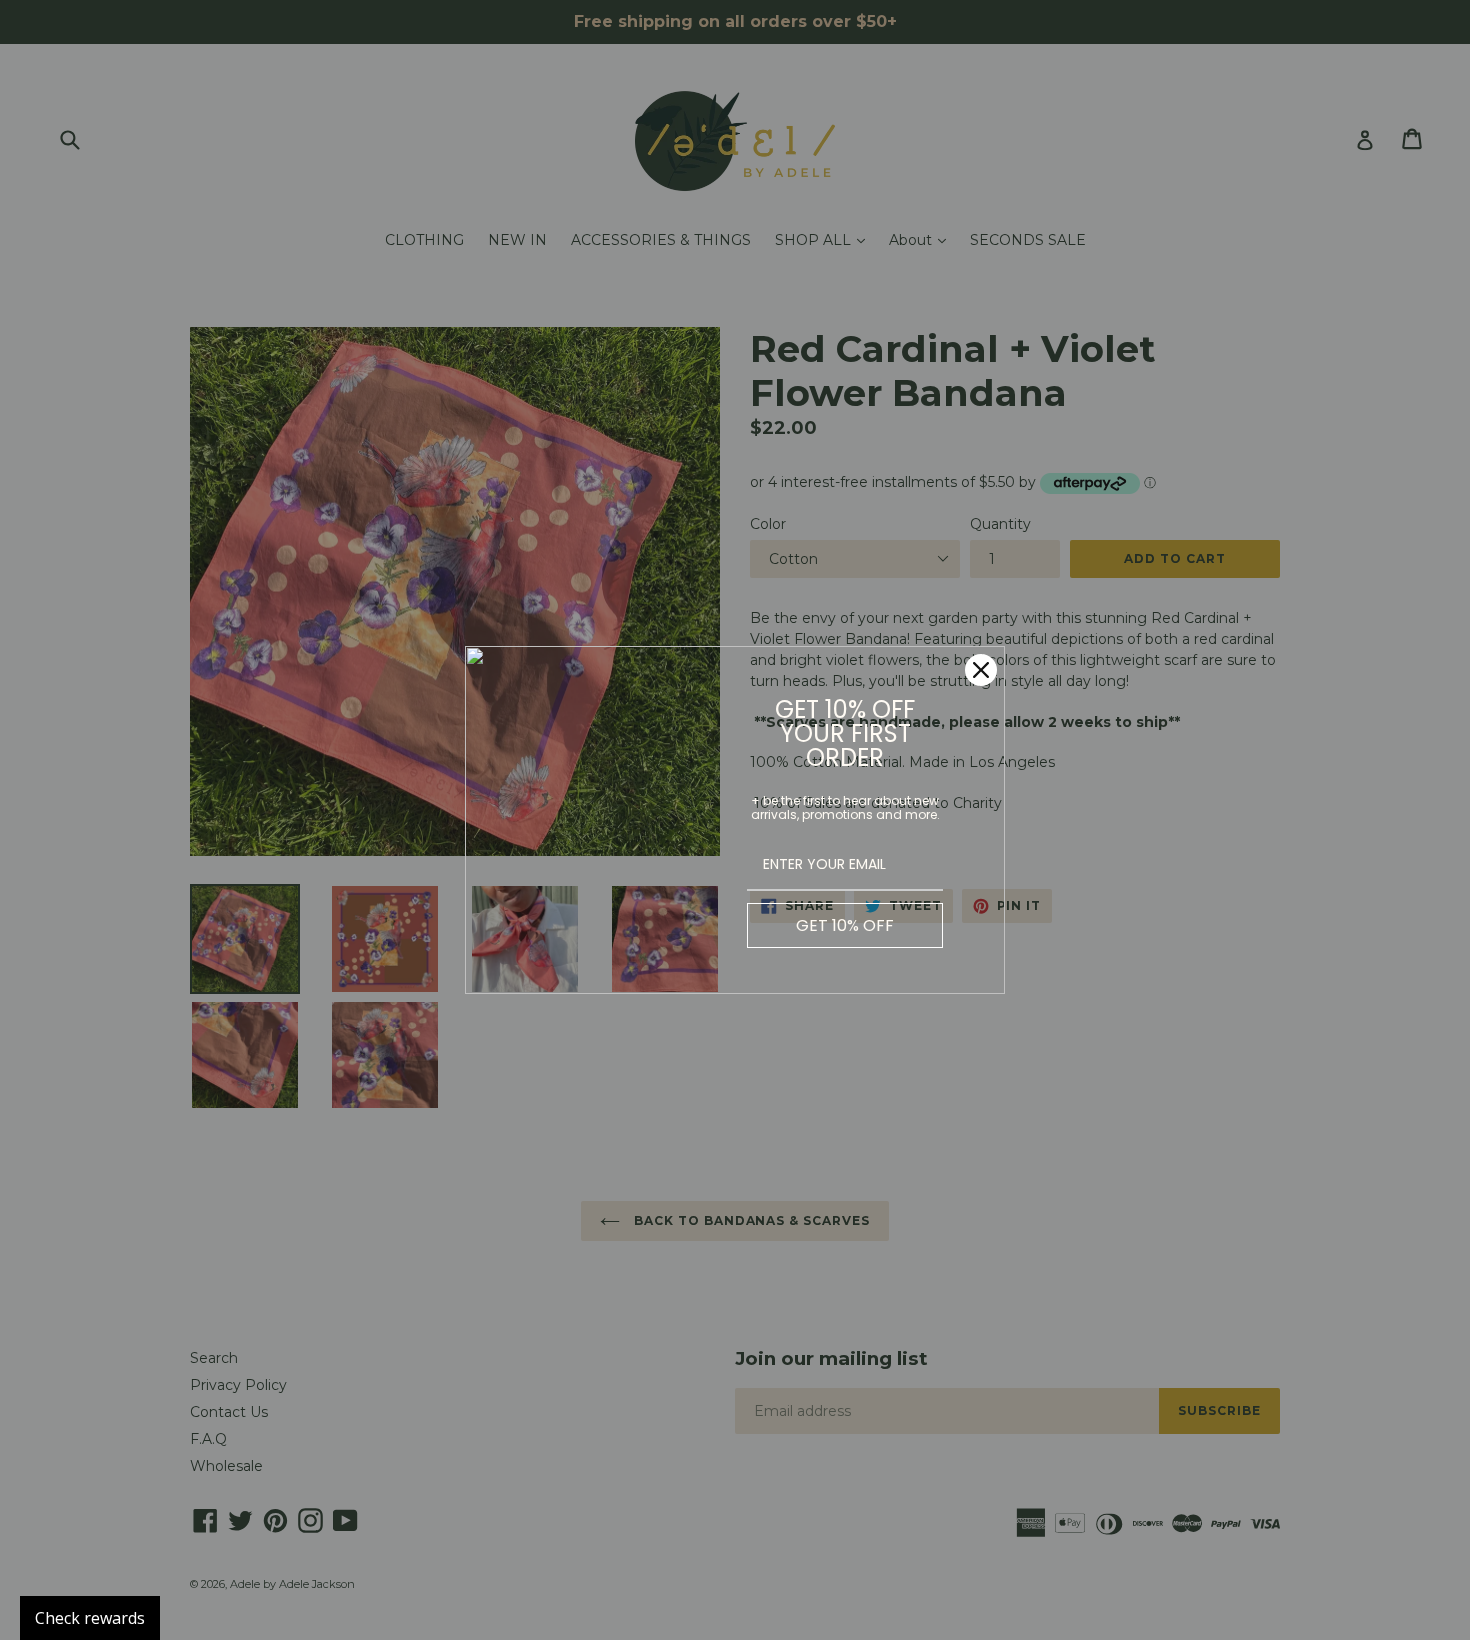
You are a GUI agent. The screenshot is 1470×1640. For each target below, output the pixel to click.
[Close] (981, 670)
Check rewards (90, 1618)
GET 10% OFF (845, 925)
